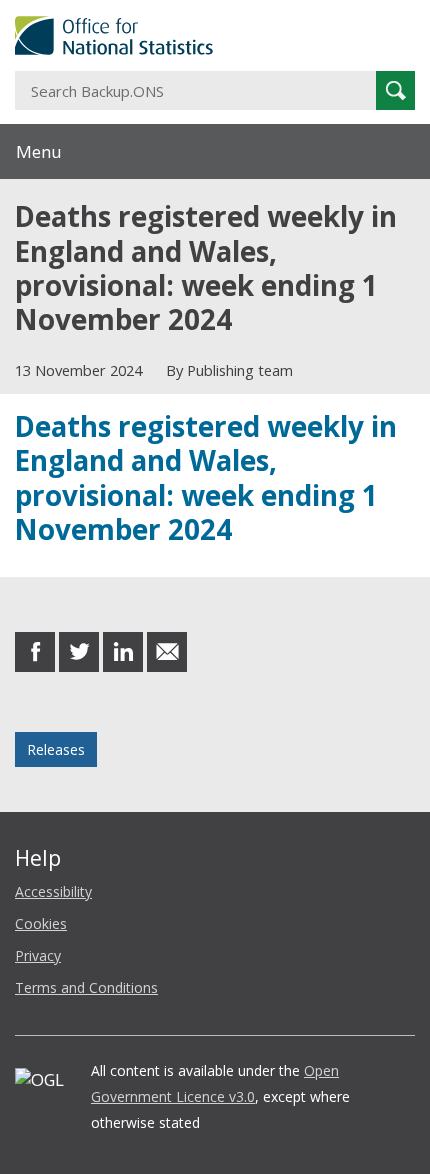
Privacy (38, 955)
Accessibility (53, 891)
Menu (39, 151)
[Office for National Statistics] (215, 35)
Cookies (41, 923)
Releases (56, 749)
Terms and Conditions (86, 987)
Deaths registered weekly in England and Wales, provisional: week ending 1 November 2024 (206, 477)
